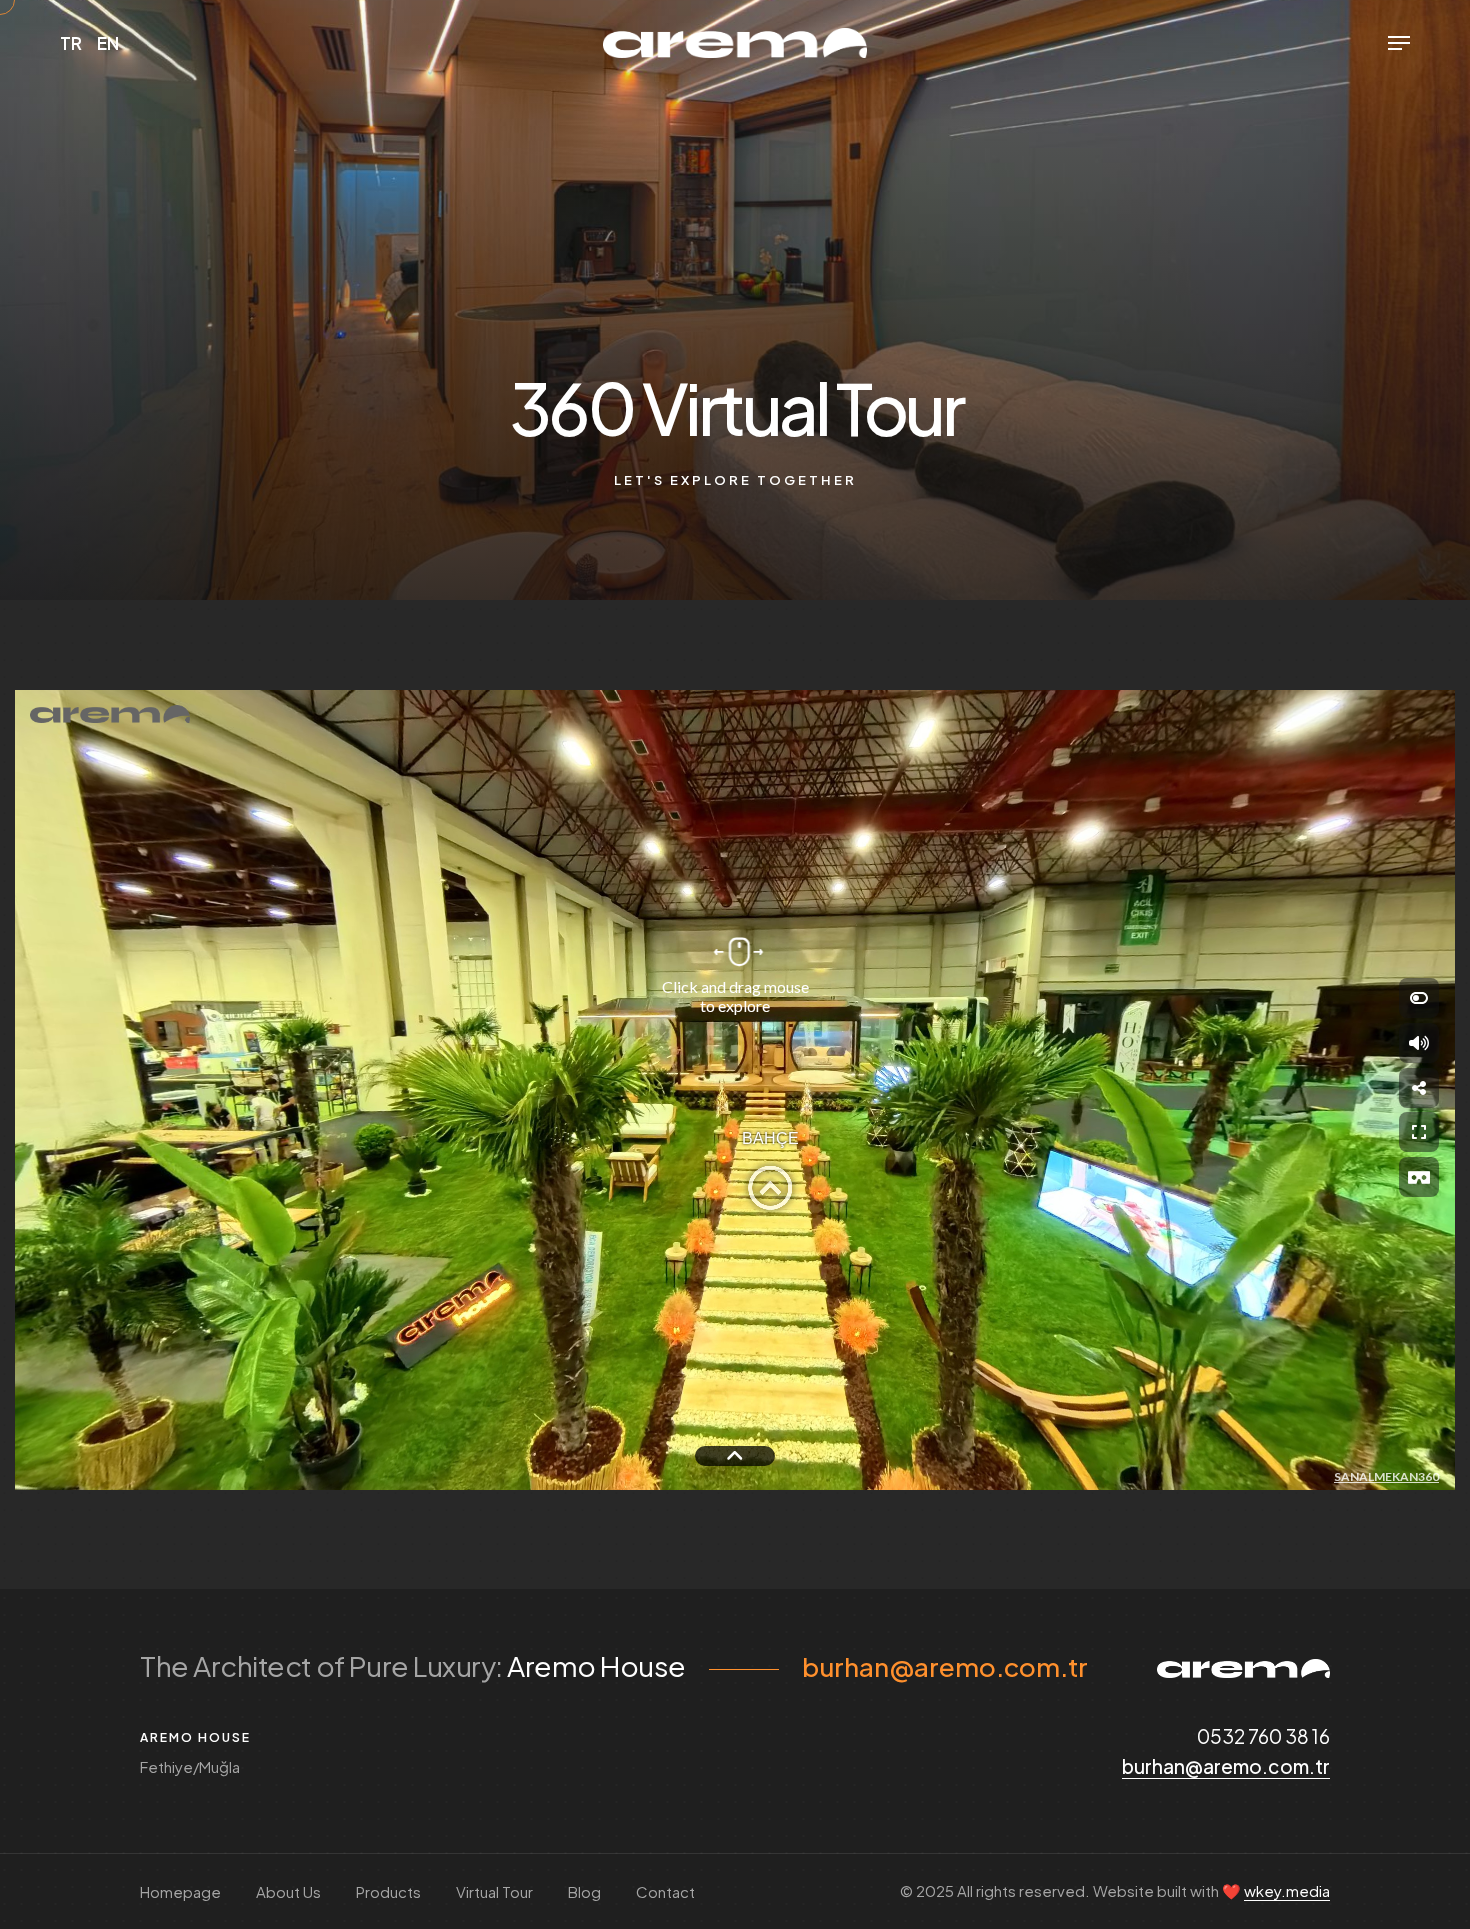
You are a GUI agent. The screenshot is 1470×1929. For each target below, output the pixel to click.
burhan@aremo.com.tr (945, 1666)
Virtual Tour (494, 1891)
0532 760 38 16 (1263, 1736)
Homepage (180, 1891)
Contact (665, 1891)
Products (388, 1891)
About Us (288, 1891)
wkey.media (1287, 1890)
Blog (584, 1891)
